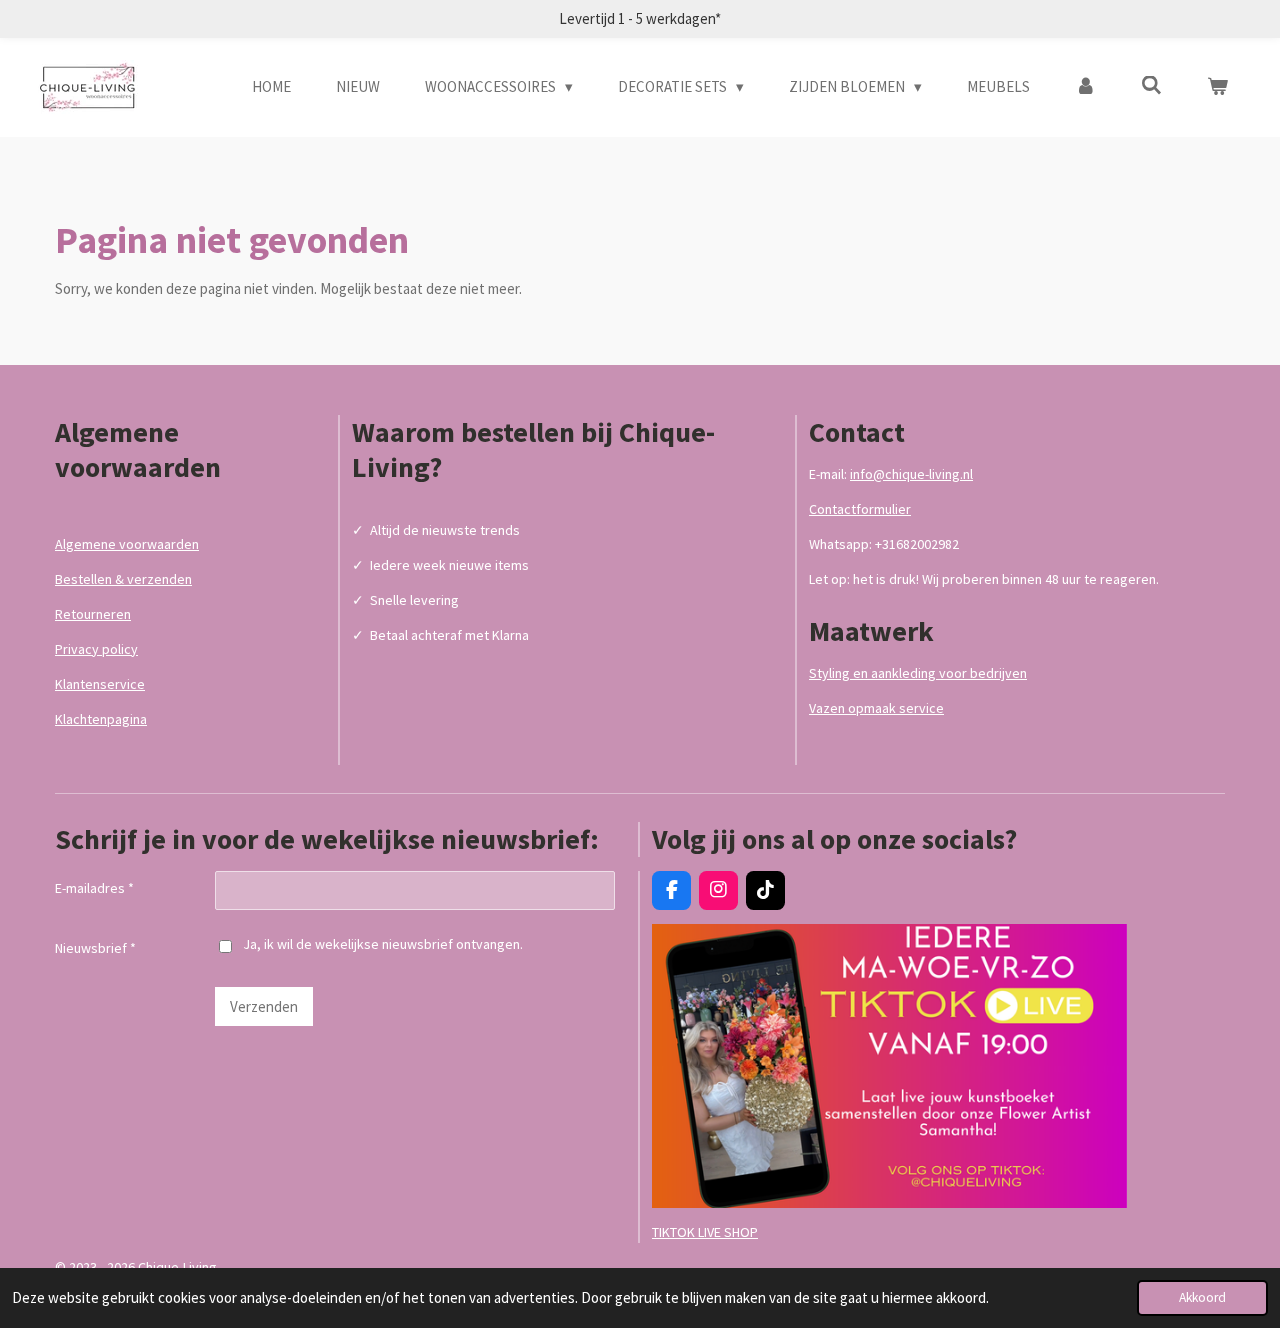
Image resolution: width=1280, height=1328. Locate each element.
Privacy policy (96, 649)
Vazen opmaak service (876, 708)
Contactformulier (860, 509)
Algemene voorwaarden (127, 544)
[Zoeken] (1151, 85)
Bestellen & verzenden (123, 579)
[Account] (1085, 87)
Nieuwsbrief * (95, 948)
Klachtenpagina (101, 719)
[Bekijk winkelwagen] (1217, 87)
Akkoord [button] (1202, 1297)
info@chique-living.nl (911, 474)
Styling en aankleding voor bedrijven (918, 673)
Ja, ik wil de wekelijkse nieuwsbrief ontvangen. (383, 944)
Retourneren (93, 614)
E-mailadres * (94, 888)
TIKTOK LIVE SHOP (705, 1232)
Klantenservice (100, 684)
